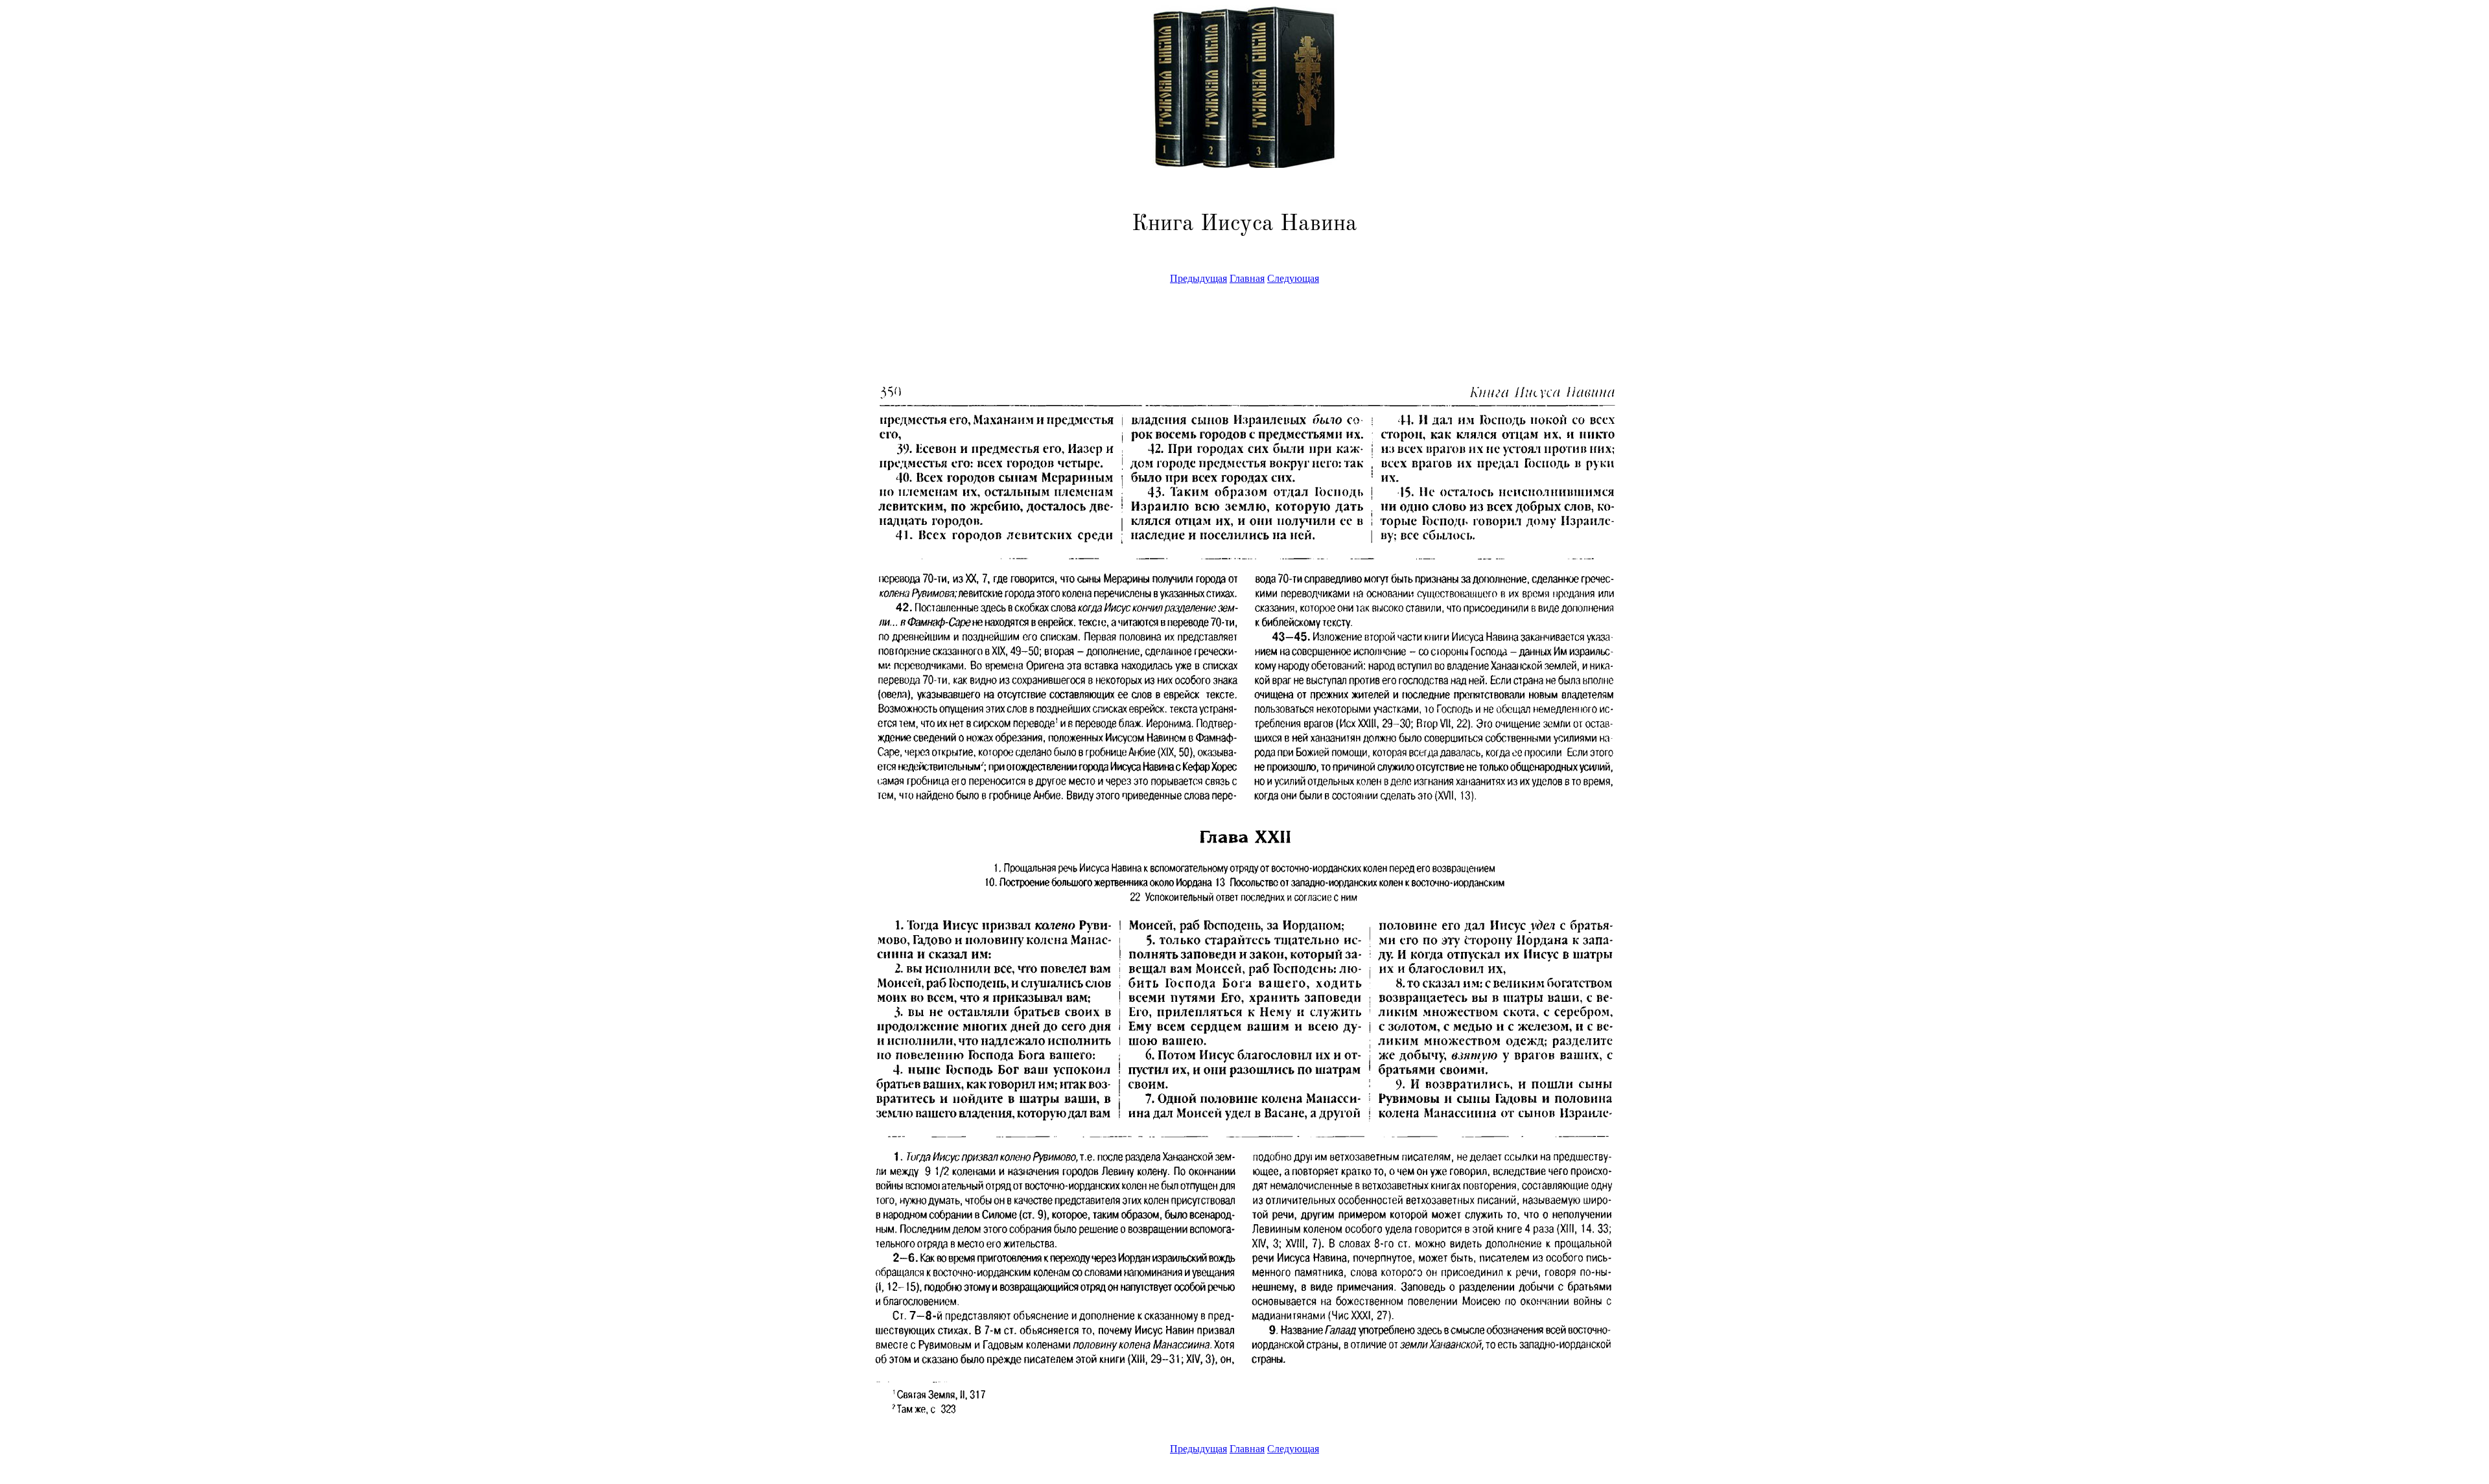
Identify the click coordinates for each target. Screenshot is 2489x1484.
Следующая (1293, 278)
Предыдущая (1198, 278)
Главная (1247, 278)
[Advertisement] (54, 294)
